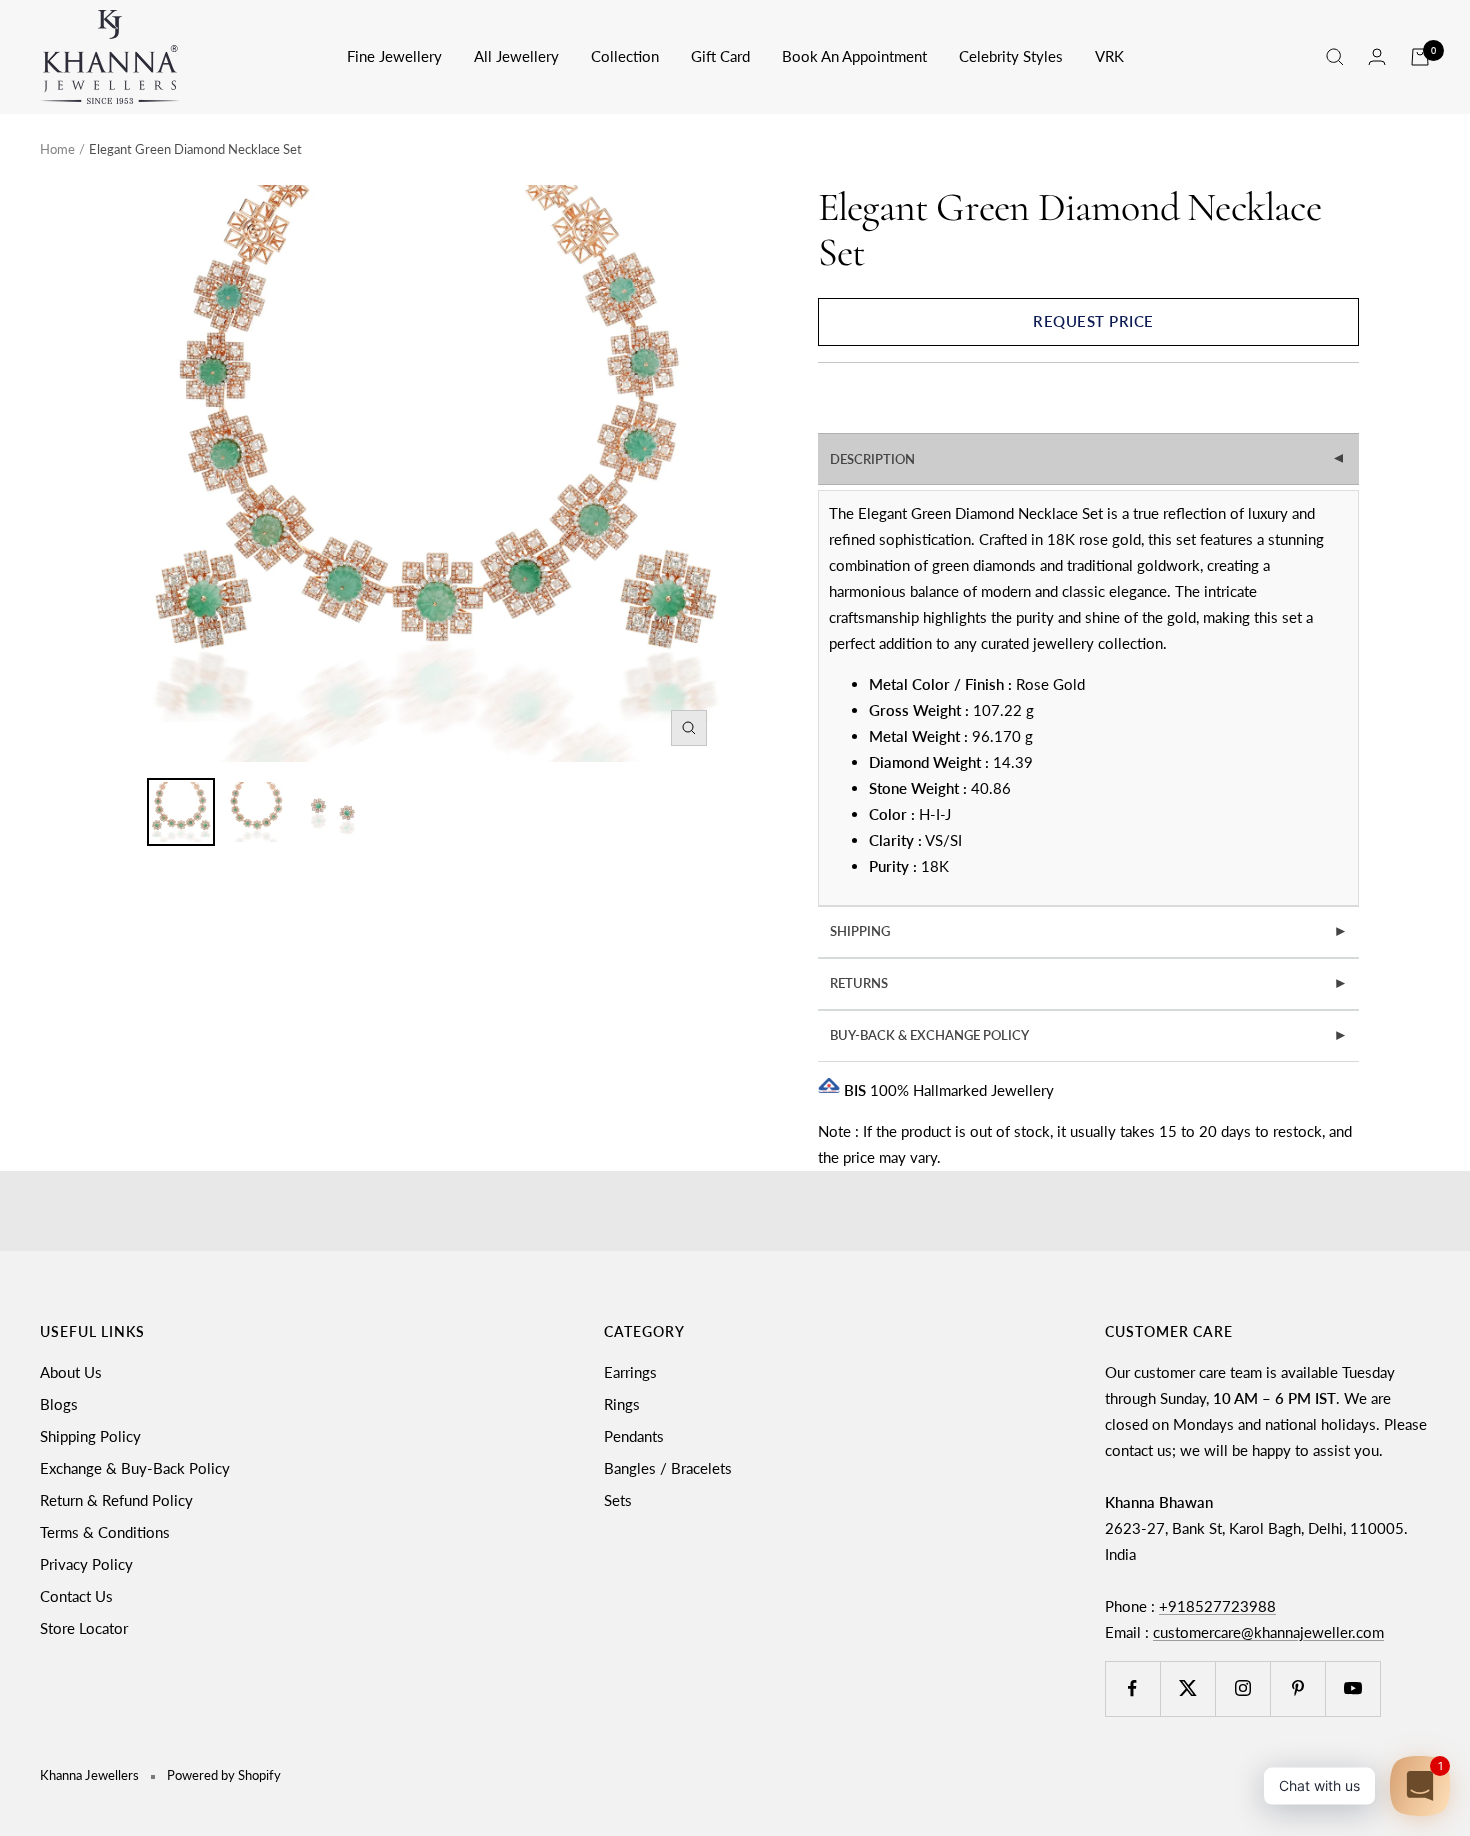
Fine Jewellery (394, 56)
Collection (625, 56)
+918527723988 (1217, 1606)
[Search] (1335, 57)
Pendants (634, 1436)
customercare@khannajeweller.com (1268, 1632)
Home (57, 149)
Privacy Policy (86, 1564)
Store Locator (84, 1628)
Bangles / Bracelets (668, 1468)
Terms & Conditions (105, 1532)
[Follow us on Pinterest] (1297, 1688)
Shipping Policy (90, 1436)
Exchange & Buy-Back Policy (135, 1468)
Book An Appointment (854, 56)
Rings (622, 1404)
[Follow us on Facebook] (1132, 1688)
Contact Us (76, 1596)
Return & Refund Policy (116, 1500)
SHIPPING (1089, 931)
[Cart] (1420, 57)
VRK (1109, 56)
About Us (71, 1372)
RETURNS (1089, 983)
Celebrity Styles (1011, 56)
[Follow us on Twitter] (1187, 1688)
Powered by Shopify (224, 1775)
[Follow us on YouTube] (1352, 1688)
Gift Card (720, 56)
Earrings (630, 1372)
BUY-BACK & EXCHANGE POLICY (1089, 1035)
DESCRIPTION (1090, 459)
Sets (618, 1500)
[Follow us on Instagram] (1242, 1688)
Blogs (59, 1404)
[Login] (1377, 56)
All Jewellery (516, 56)
